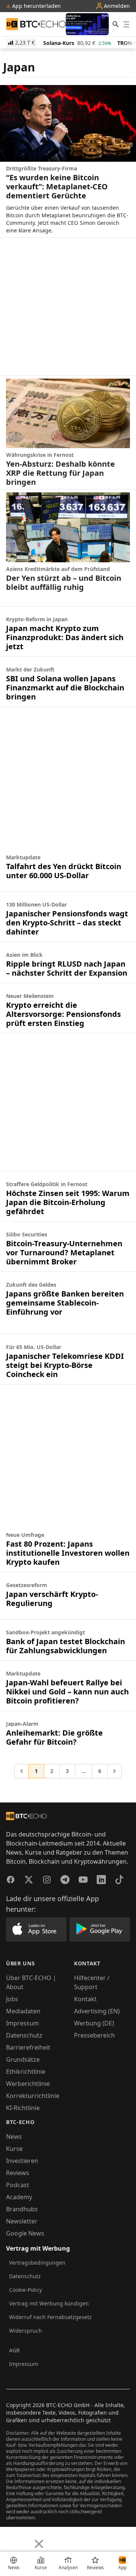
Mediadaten (23, 2011)
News (14, 2137)
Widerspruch (25, 2331)
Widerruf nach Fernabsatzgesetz (50, 2317)
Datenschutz (24, 2035)
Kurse (14, 2149)
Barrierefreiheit (28, 2047)
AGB (14, 2350)
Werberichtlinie (28, 2084)
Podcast (18, 2185)
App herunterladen (36, 6)
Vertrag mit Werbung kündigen (49, 2303)
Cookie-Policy (25, 2290)
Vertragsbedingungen (37, 2263)
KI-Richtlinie (23, 2108)
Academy (19, 2197)
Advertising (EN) (97, 2011)
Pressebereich (94, 2035)
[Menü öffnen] (126, 24)
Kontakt (85, 1999)
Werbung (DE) (94, 2023)
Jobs (12, 1999)
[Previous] (8, 2538)
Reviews (18, 2173)
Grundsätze (23, 2059)
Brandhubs (22, 2209)
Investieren (22, 2161)
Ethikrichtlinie (26, 2072)
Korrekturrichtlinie (33, 2096)
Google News (25, 2233)
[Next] (25, 2538)
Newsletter (22, 2221)
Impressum (22, 2023)
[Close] (39, 2544)
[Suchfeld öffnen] (116, 24)
